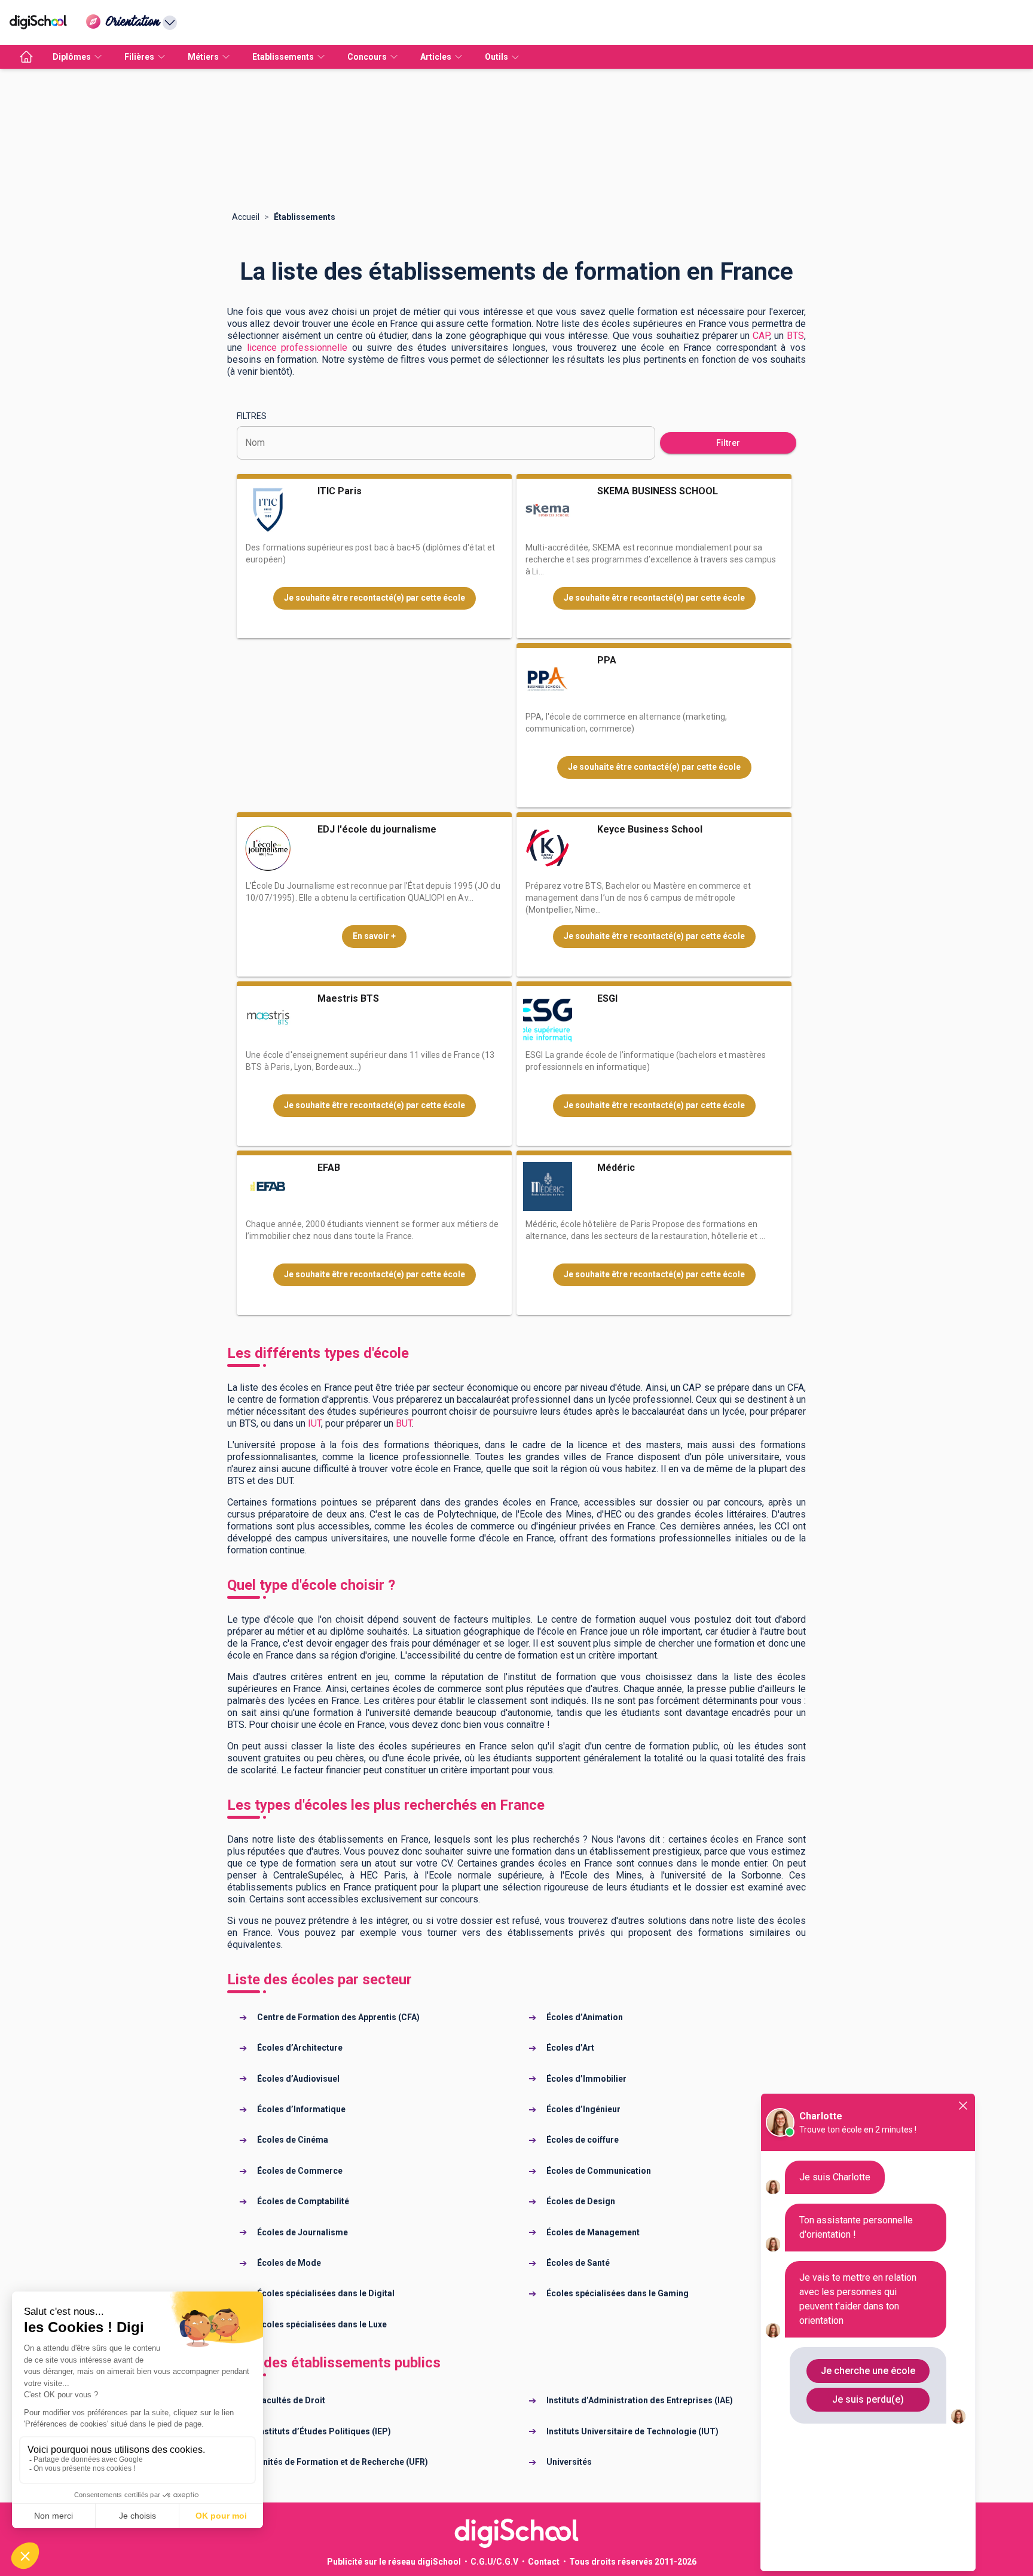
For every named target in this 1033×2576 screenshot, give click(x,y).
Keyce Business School (650, 829)
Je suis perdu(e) (868, 2399)
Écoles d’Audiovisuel (298, 2079)
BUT (404, 1423)
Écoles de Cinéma (293, 2140)
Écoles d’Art (570, 2048)
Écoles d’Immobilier (586, 2079)
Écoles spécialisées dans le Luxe (322, 2324)
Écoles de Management (593, 2232)
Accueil (246, 217)
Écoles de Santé (578, 2263)
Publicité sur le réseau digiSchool (394, 2562)
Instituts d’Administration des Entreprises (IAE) (640, 2400)
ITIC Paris (340, 491)
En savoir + (374, 936)
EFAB (329, 1168)
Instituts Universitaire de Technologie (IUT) (632, 2431)
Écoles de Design (581, 2201)
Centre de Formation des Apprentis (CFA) (338, 2017)
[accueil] (26, 57)
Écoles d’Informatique (301, 2109)
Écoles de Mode (289, 2263)
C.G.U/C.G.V (494, 2562)
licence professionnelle (297, 348)
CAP (761, 336)
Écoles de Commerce (300, 2171)
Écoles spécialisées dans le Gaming (618, 2293)
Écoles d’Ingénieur (583, 2109)
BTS (795, 336)
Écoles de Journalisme (302, 2232)
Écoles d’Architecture (300, 2048)
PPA (607, 660)
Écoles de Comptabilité (303, 2201)
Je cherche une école (868, 2371)
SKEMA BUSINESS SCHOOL (658, 491)
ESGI (607, 998)
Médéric (616, 1168)
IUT (314, 1423)
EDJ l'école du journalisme (377, 829)
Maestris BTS (348, 998)
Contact (544, 2562)
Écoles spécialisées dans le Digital (326, 2293)
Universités (569, 2462)
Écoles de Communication (599, 2171)
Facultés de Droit (291, 2400)
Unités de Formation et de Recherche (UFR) (343, 2462)
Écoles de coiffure (583, 2140)
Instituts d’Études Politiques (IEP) (324, 2431)
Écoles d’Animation (585, 2017)
